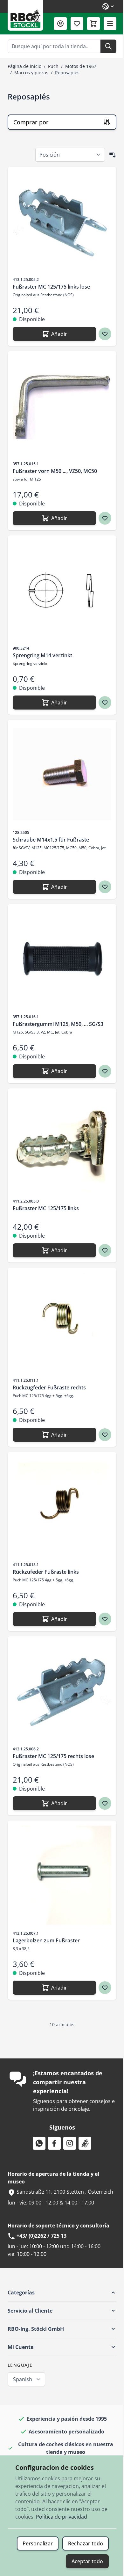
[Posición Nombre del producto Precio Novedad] (70, 155)
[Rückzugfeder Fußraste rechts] (62, 1322)
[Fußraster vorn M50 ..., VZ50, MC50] (62, 406)
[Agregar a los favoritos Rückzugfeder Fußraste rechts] (105, 1435)
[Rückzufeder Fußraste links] (62, 1506)
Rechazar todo (86, 2543)
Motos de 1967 (81, 66)
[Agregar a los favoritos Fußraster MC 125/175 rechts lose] (105, 1803)
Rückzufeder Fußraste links (46, 1572)
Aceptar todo (87, 2561)
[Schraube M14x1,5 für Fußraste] (62, 774)
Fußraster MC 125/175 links (46, 1208)
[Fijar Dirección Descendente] (113, 155)
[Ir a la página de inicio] (25, 15)
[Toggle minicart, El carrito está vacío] (93, 24)
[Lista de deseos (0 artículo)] (77, 24)
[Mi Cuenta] (60, 24)
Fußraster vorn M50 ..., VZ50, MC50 (55, 471)
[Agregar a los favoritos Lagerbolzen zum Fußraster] (105, 1988)
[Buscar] (108, 46)
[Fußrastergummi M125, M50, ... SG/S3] (62, 959)
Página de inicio (24, 66)
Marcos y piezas (31, 73)
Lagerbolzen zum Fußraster (46, 1940)
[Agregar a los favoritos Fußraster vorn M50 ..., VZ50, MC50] (105, 518)
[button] (62, 2293)
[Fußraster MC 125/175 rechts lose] (62, 1691)
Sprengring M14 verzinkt (42, 655)
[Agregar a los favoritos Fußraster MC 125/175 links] (105, 1250)
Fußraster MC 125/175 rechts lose (53, 1756)
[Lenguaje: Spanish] (108, 6)
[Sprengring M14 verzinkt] (62, 590)
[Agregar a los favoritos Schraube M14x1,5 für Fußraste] (105, 887)
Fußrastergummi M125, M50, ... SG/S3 (58, 1024)
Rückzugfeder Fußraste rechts (49, 1387)
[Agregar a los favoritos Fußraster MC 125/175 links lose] (105, 334)
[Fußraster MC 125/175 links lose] (62, 221)
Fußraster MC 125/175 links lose (51, 287)
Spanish (23, 2379)
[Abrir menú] (110, 24)
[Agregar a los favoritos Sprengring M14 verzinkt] (105, 703)
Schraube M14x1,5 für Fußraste (51, 840)
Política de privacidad (62, 2517)
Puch (53, 66)
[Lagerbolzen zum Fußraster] (62, 1875)
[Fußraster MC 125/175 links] (62, 1143)
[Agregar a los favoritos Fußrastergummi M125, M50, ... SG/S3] (105, 1071)
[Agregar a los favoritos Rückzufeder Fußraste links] (105, 1619)
